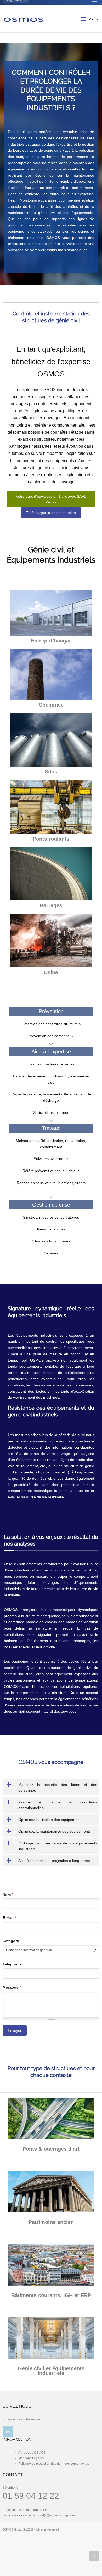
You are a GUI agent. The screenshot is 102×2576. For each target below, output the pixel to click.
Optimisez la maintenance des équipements (55, 1831)
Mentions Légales (31, 2458)
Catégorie (11, 1941)
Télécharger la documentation (51, 513)
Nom (8, 1895)
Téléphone (12, 1964)
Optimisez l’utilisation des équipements (50, 1820)
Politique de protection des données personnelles (54, 2464)
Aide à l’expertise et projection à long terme (54, 1861)
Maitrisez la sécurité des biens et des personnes (58, 1787)
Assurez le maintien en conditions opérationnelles (58, 1805)
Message (12, 1987)
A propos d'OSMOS (32, 2453)
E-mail (9, 1918)
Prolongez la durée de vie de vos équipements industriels (58, 1846)
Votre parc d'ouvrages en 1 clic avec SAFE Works (51, 499)
